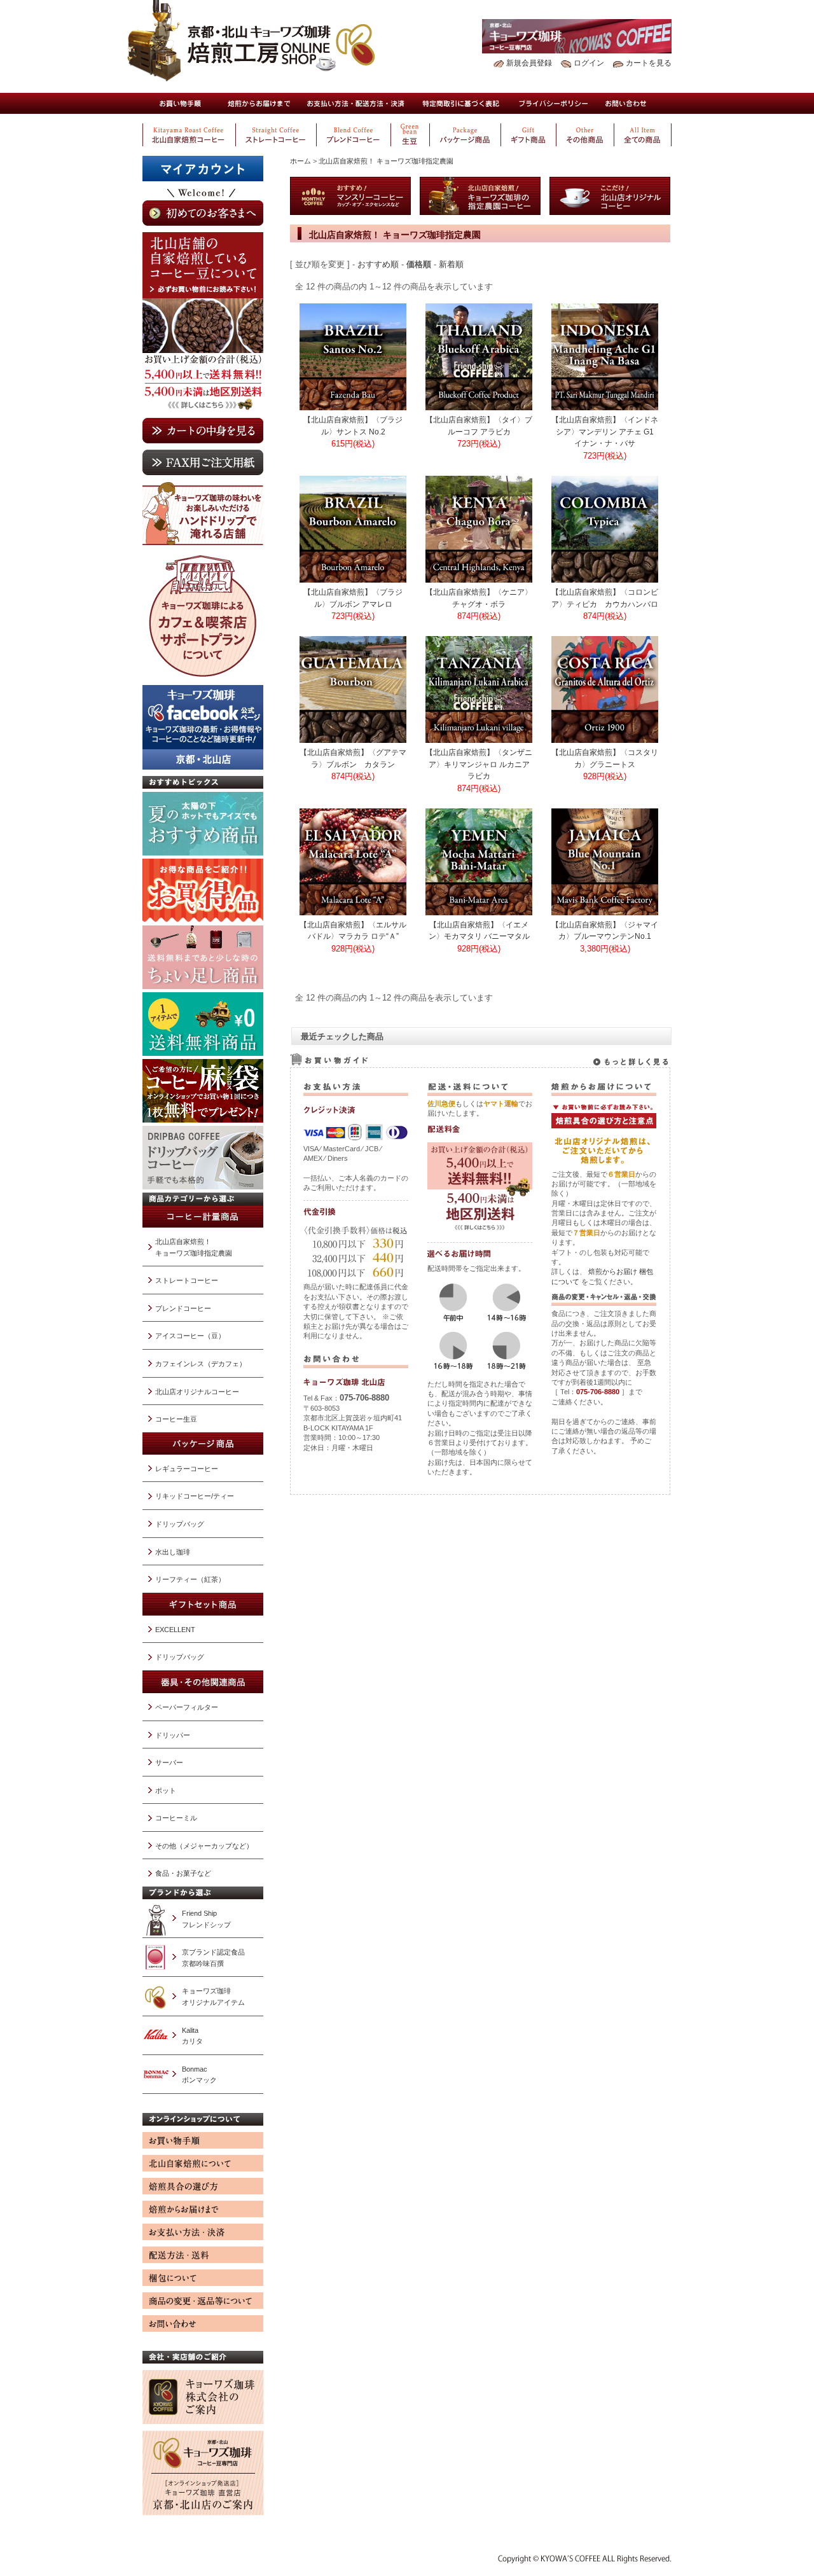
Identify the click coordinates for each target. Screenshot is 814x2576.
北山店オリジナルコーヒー (197, 1392)
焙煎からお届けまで (258, 103)
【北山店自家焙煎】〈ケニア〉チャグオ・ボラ (479, 598)
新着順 (451, 264)
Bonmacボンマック (199, 2075)
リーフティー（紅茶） (190, 1579)
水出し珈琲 (173, 1552)
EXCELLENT (175, 1630)
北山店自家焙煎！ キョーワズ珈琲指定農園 (386, 161)
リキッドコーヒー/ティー (195, 1496)
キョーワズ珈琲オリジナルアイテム (213, 1997)
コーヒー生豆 (176, 1419)
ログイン (589, 63)
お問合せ (626, 103)
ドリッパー (173, 1735)
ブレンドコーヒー (183, 1308)
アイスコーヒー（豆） (190, 1336)
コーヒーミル (176, 1818)
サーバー (169, 1762)
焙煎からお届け (613, 1271)
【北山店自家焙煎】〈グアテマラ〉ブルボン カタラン (353, 758)
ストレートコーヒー (187, 1280)
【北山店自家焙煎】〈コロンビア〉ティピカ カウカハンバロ (605, 598)
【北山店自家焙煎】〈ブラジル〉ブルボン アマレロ (353, 598)
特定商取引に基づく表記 (462, 103)
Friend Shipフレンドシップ (206, 1919)
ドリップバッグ (180, 1524)
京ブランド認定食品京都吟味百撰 (213, 1958)
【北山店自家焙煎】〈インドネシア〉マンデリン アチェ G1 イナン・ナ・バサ (605, 431)
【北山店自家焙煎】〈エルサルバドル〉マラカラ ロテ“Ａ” (353, 931)
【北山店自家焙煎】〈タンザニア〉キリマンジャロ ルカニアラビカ (479, 764)
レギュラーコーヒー (187, 1469)
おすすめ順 (378, 264)
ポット (166, 1790)
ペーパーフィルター (187, 1707)
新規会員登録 (529, 63)
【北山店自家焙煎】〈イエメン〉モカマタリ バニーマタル (479, 931)
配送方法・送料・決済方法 (355, 103)
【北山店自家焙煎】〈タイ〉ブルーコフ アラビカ (479, 426)
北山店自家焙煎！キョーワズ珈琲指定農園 (194, 1247)
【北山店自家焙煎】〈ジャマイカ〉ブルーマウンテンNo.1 (605, 931)
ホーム (300, 161)
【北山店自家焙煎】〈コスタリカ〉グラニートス (605, 758)
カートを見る (649, 63)
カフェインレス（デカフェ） (201, 1364)
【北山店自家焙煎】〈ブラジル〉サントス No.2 (353, 426)
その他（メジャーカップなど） (204, 1846)
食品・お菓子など (183, 1873)
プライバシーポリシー (554, 103)
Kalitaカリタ (192, 2036)
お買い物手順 (180, 103)
